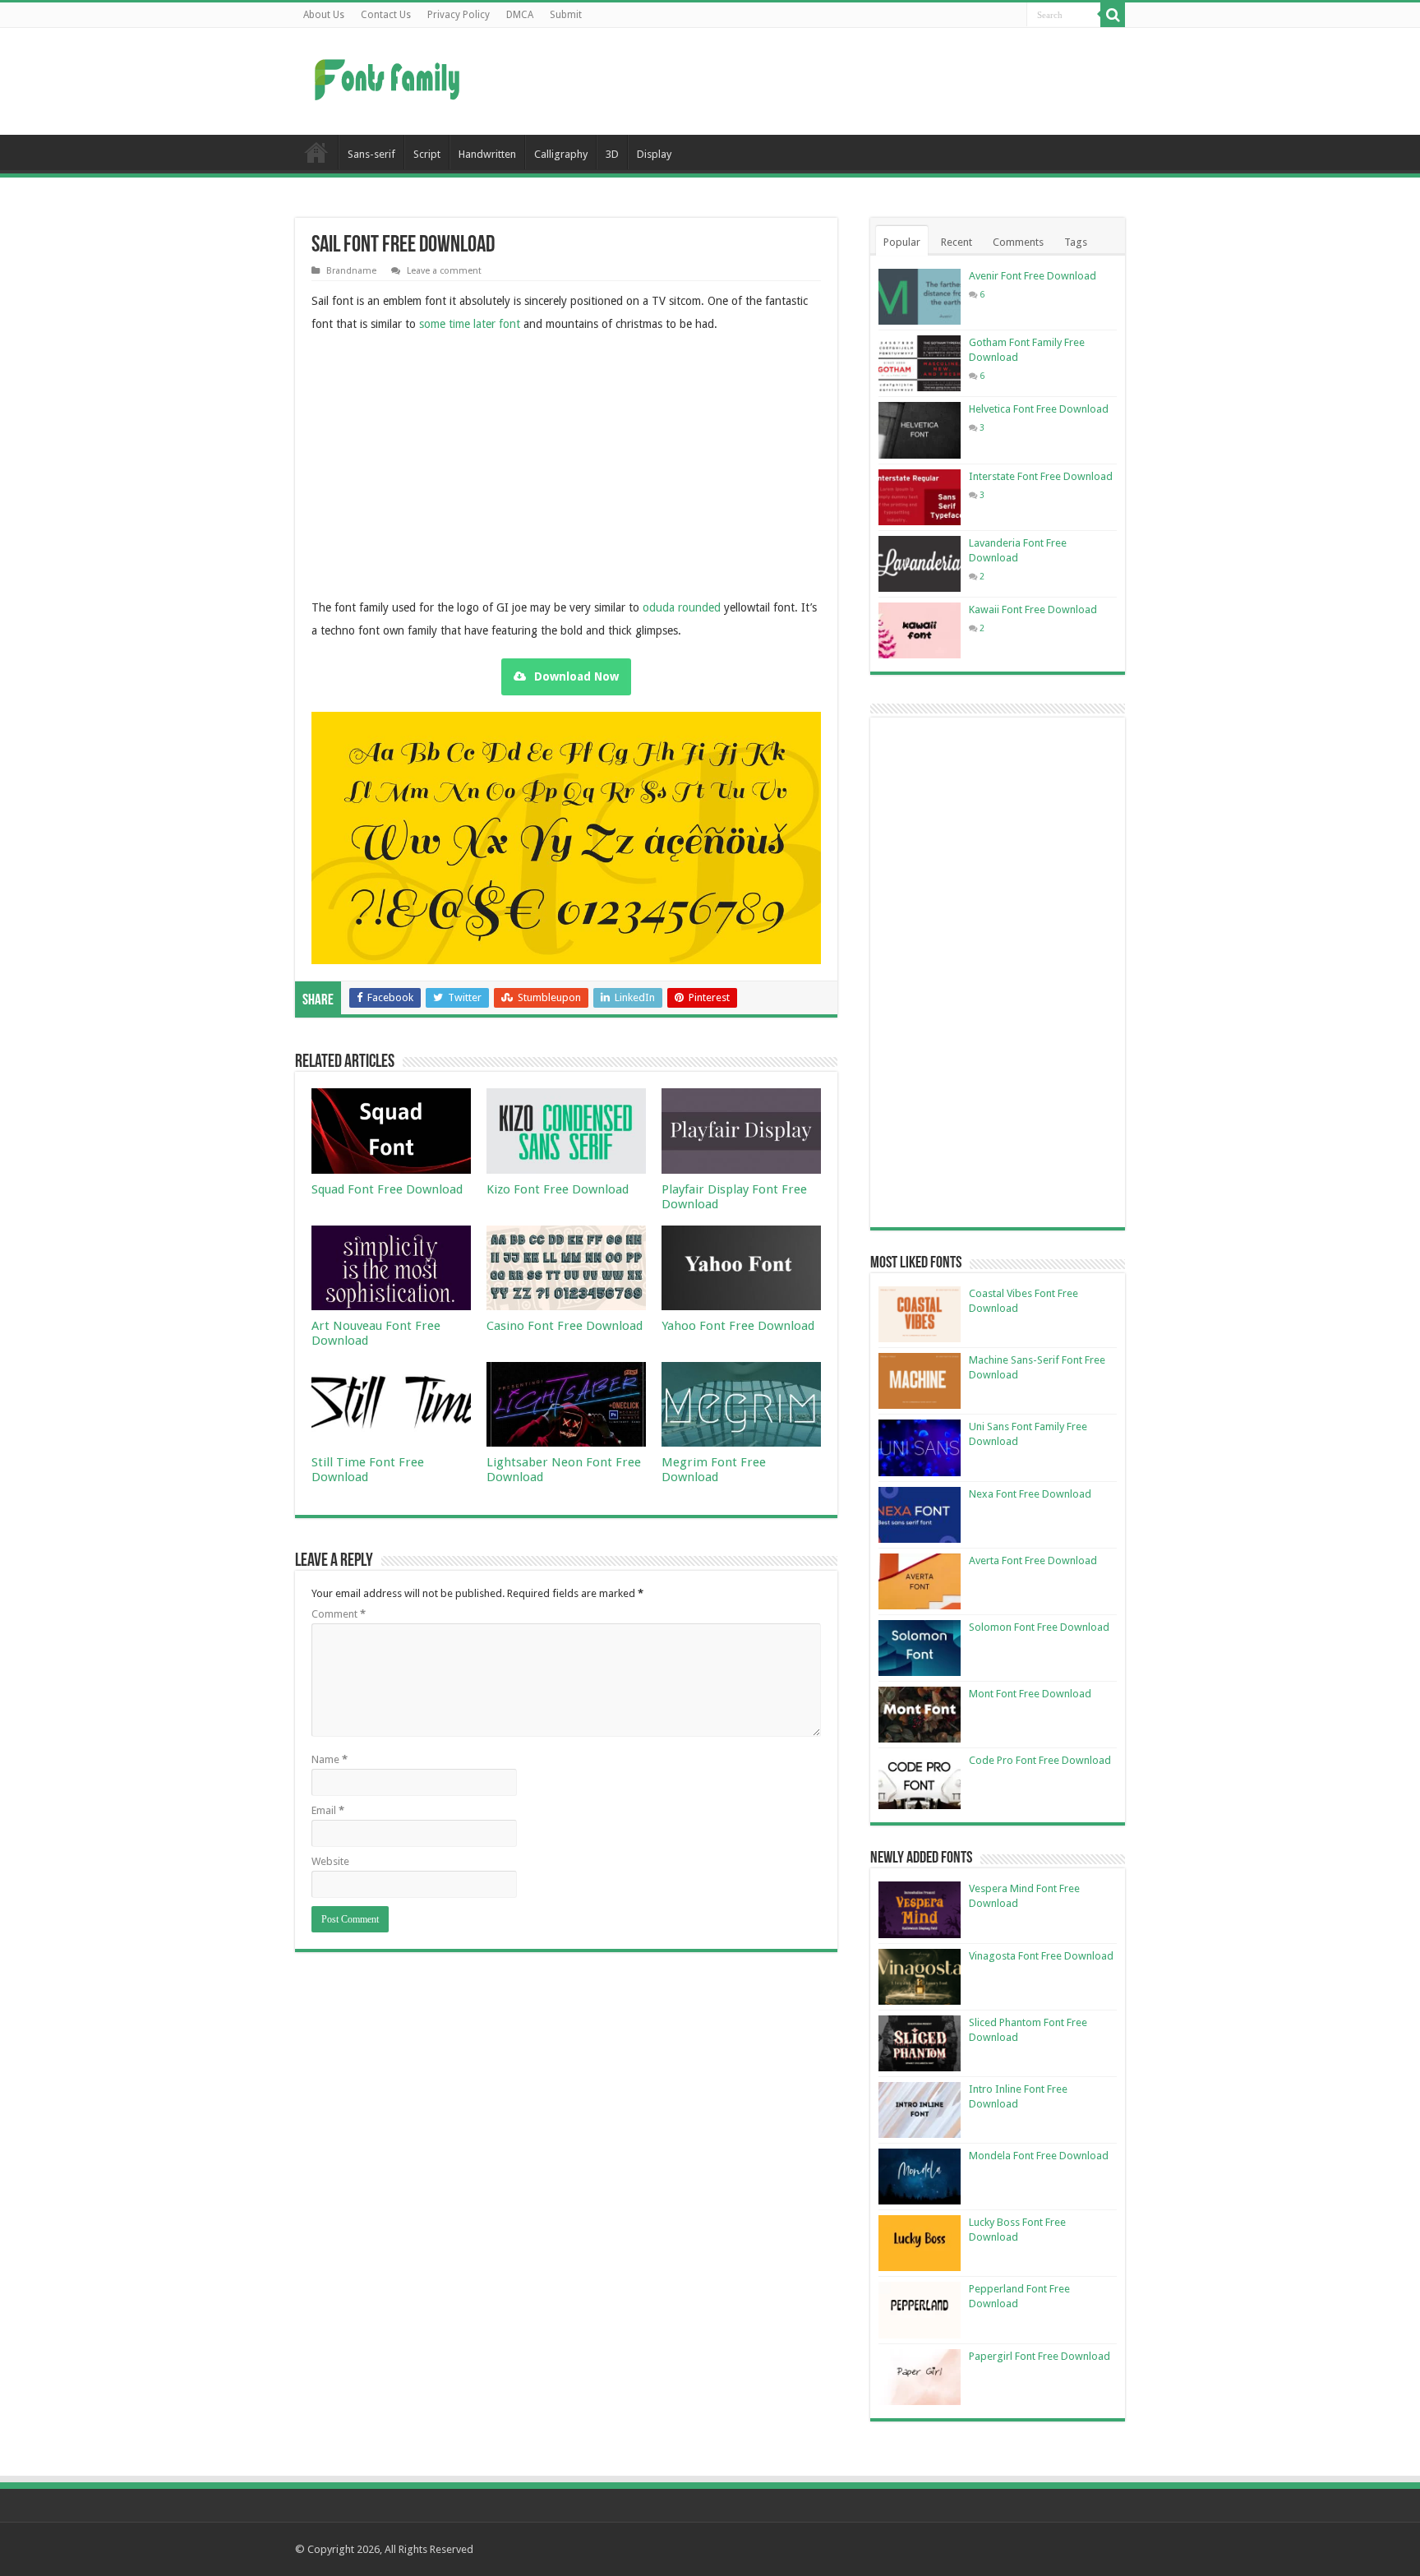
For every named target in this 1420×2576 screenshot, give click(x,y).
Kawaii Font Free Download (1033, 609)
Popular (902, 242)
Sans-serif (371, 154)
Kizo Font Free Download (558, 1189)
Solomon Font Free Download (1039, 1627)
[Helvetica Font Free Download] (920, 430)
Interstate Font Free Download (1041, 476)
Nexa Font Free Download (1030, 1494)
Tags (1076, 242)
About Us (324, 15)
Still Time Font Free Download (368, 1470)
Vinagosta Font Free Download (1041, 1956)
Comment (339, 1614)
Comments (1018, 242)
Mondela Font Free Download (1039, 2156)
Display (654, 154)
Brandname (351, 271)
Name (330, 1759)
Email (328, 1810)
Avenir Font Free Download (1033, 276)
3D (612, 154)
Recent (957, 242)
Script (427, 154)
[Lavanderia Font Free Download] (920, 564)
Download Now (576, 676)
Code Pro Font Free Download (1040, 1760)
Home (316, 152)
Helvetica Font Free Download (1039, 409)
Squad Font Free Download (387, 1189)
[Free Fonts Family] (390, 76)
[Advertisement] (814, 81)
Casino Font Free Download (565, 1326)
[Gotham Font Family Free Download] (920, 363)
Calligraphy (561, 154)
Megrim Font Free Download (714, 1470)
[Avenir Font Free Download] (920, 297)
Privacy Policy (459, 15)
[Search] (1113, 15)
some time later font (470, 324)
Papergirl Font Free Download (1040, 2356)
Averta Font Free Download (1033, 1560)
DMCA (520, 15)
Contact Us (386, 15)
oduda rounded (682, 607)
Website (330, 1861)
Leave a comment (444, 271)
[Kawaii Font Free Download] (920, 630)
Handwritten (487, 154)
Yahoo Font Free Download (738, 1326)
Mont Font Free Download (1030, 1694)
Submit (566, 15)
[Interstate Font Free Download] (920, 497)
